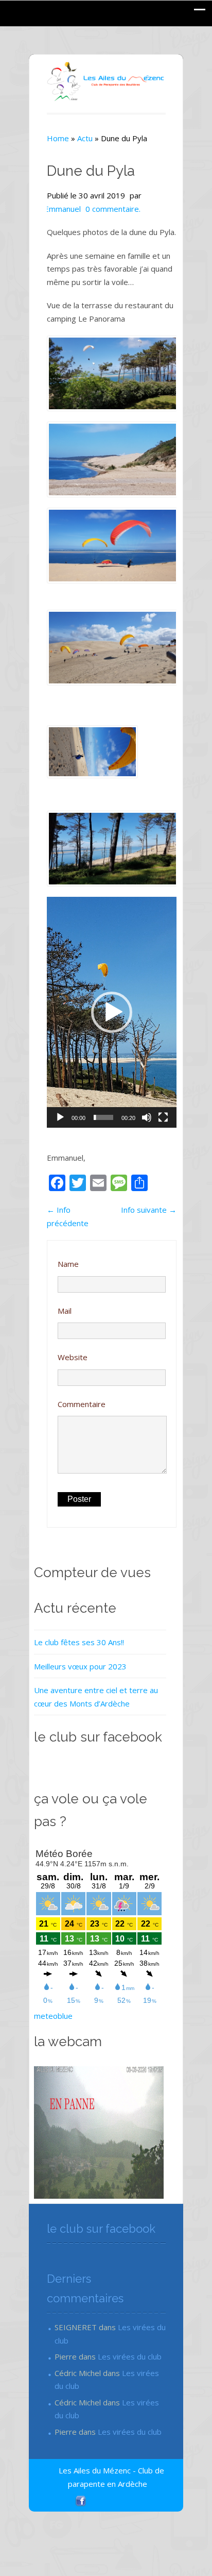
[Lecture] (60, 1117)
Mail (65, 1311)
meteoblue (53, 2016)
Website (73, 1357)
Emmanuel (63, 209)
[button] (112, 1012)
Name (68, 1264)
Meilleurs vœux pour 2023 (80, 1666)
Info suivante (149, 1210)
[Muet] (147, 1117)
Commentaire (82, 1404)
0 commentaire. (113, 209)
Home (58, 138)
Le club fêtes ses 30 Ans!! (79, 1642)
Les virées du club (130, 2356)
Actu (85, 138)
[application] (112, 1012)
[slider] (103, 1117)
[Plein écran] (163, 1117)
